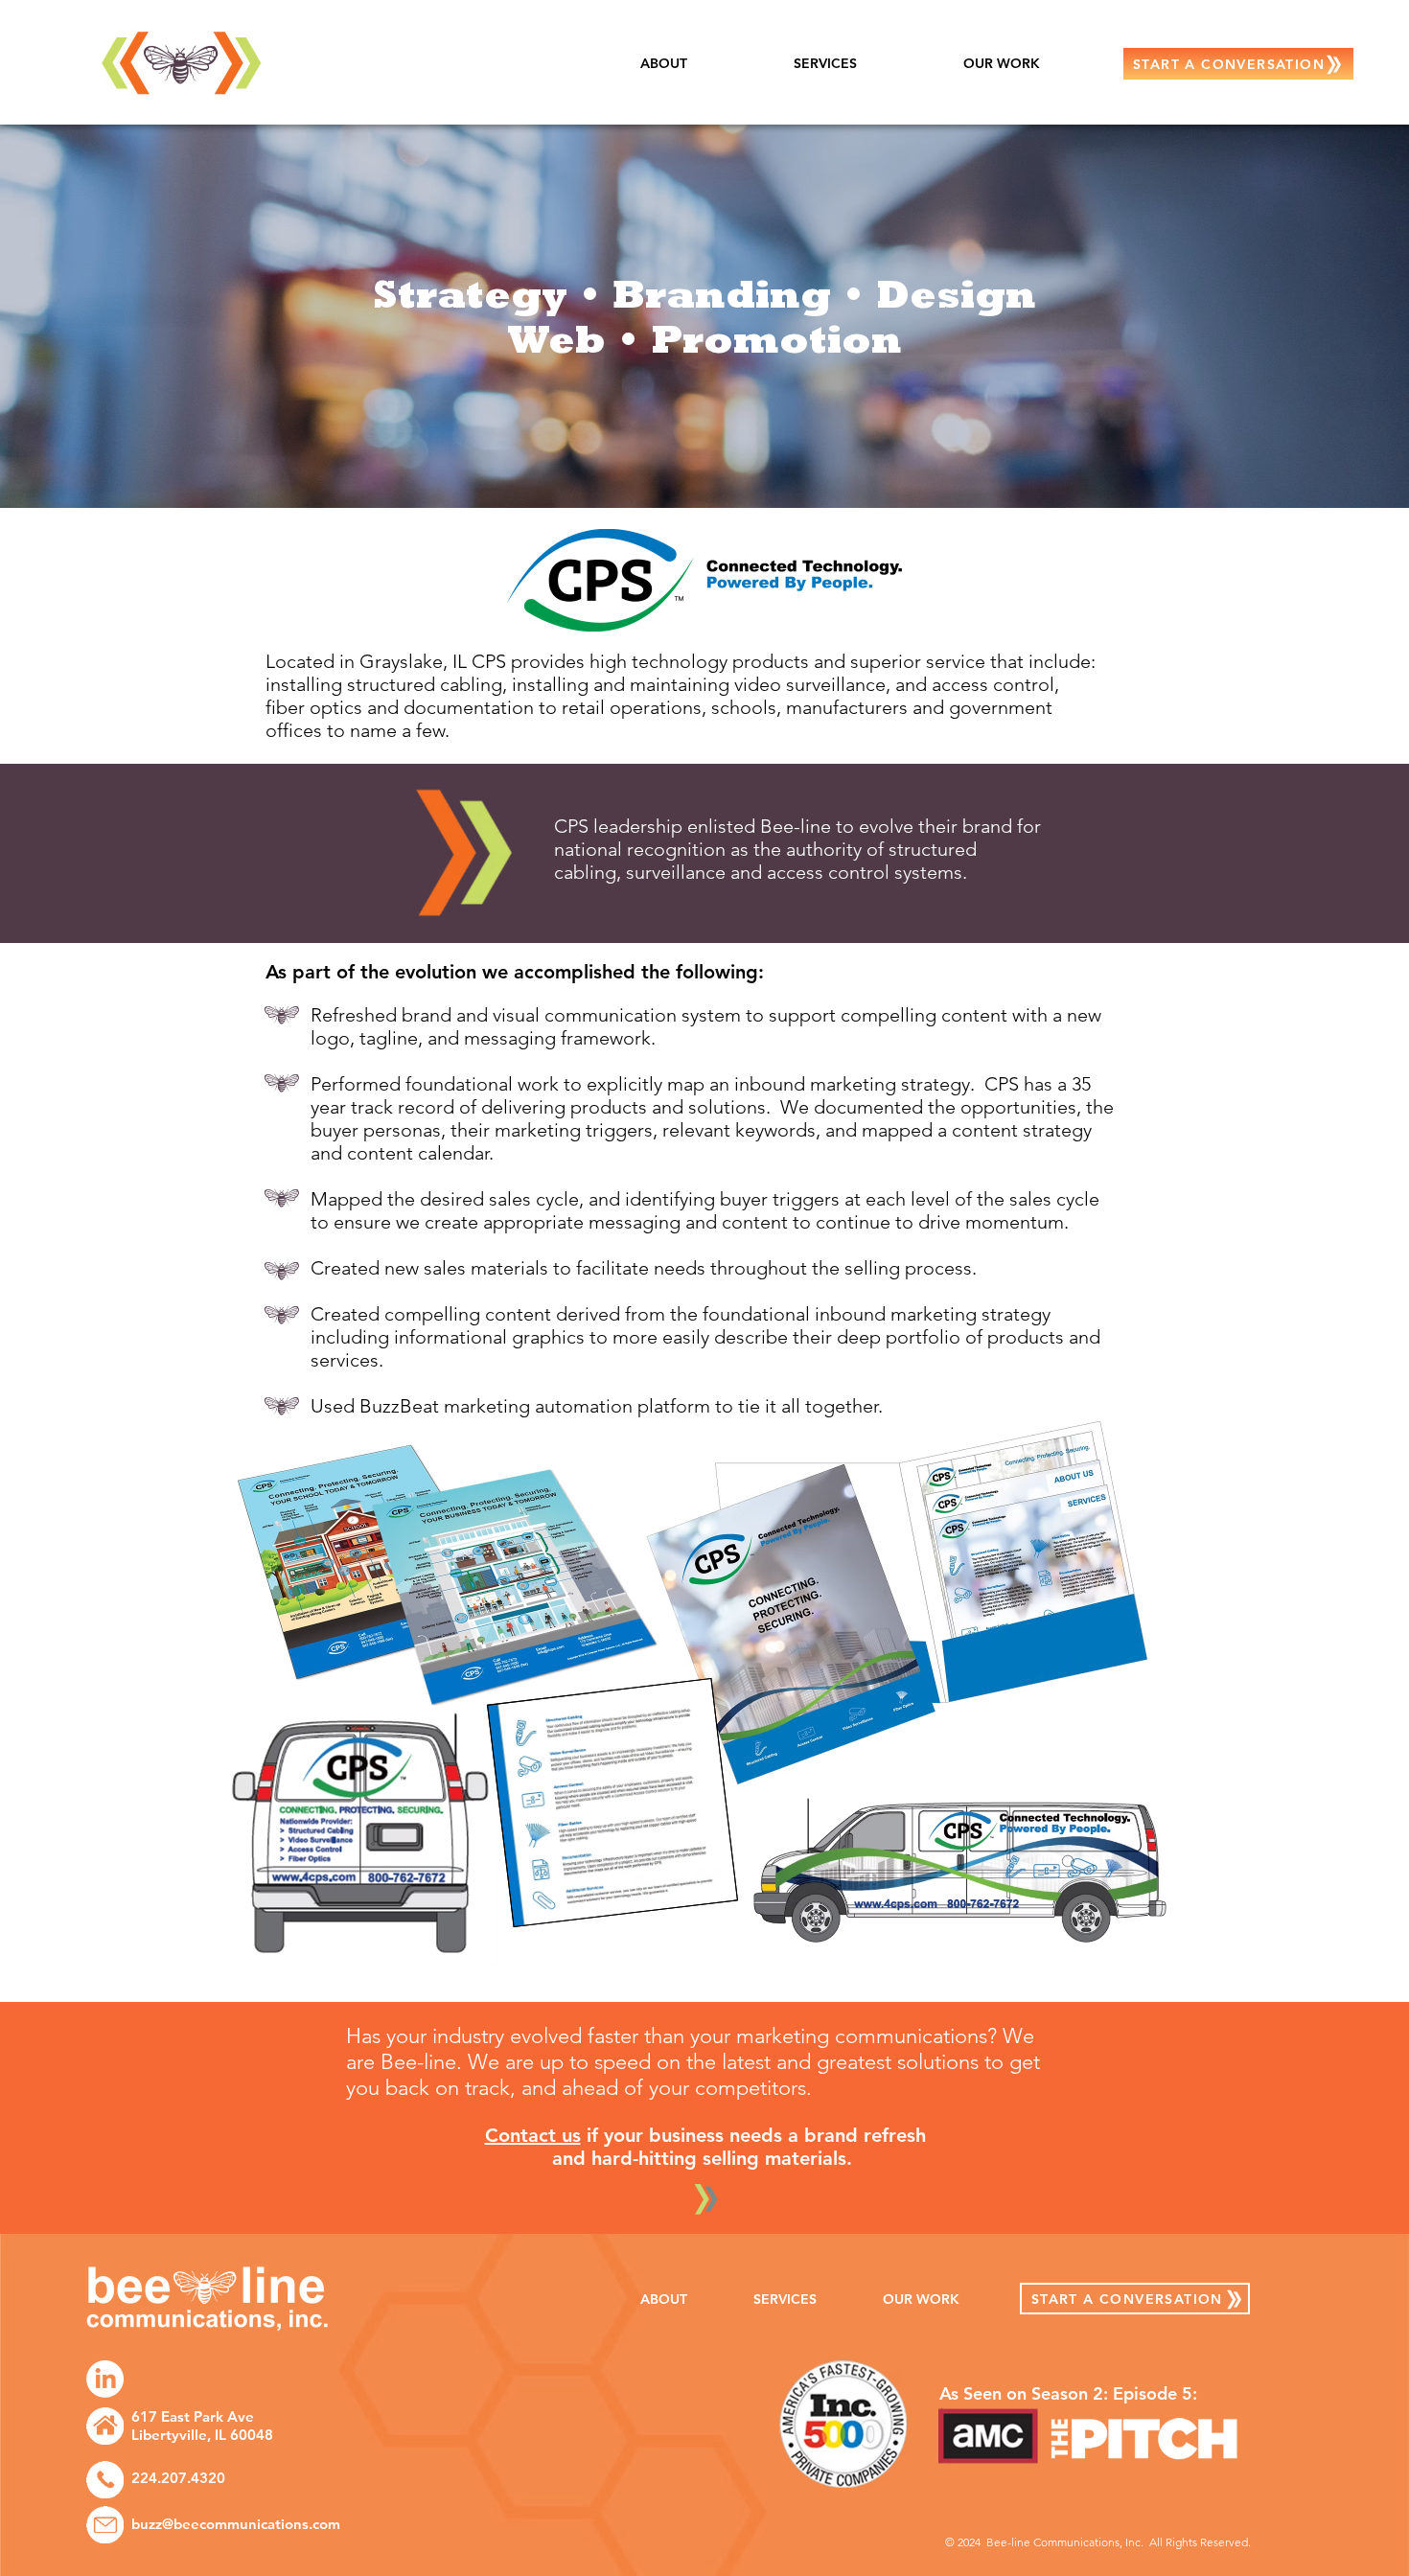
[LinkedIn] (105, 2379)
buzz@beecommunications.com (236, 2524)
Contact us (533, 2135)
